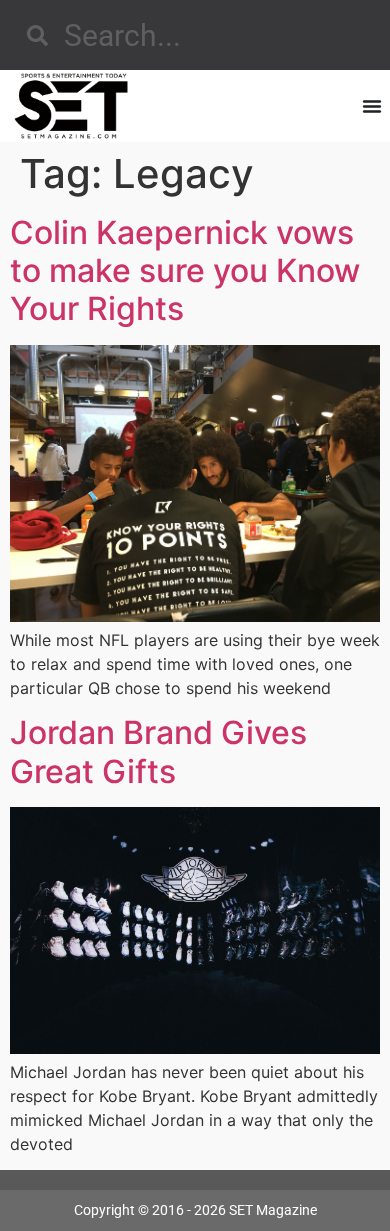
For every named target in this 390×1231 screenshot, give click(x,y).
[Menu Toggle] (372, 106)
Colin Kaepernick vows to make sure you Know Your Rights (185, 271)
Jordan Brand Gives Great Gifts (158, 751)
